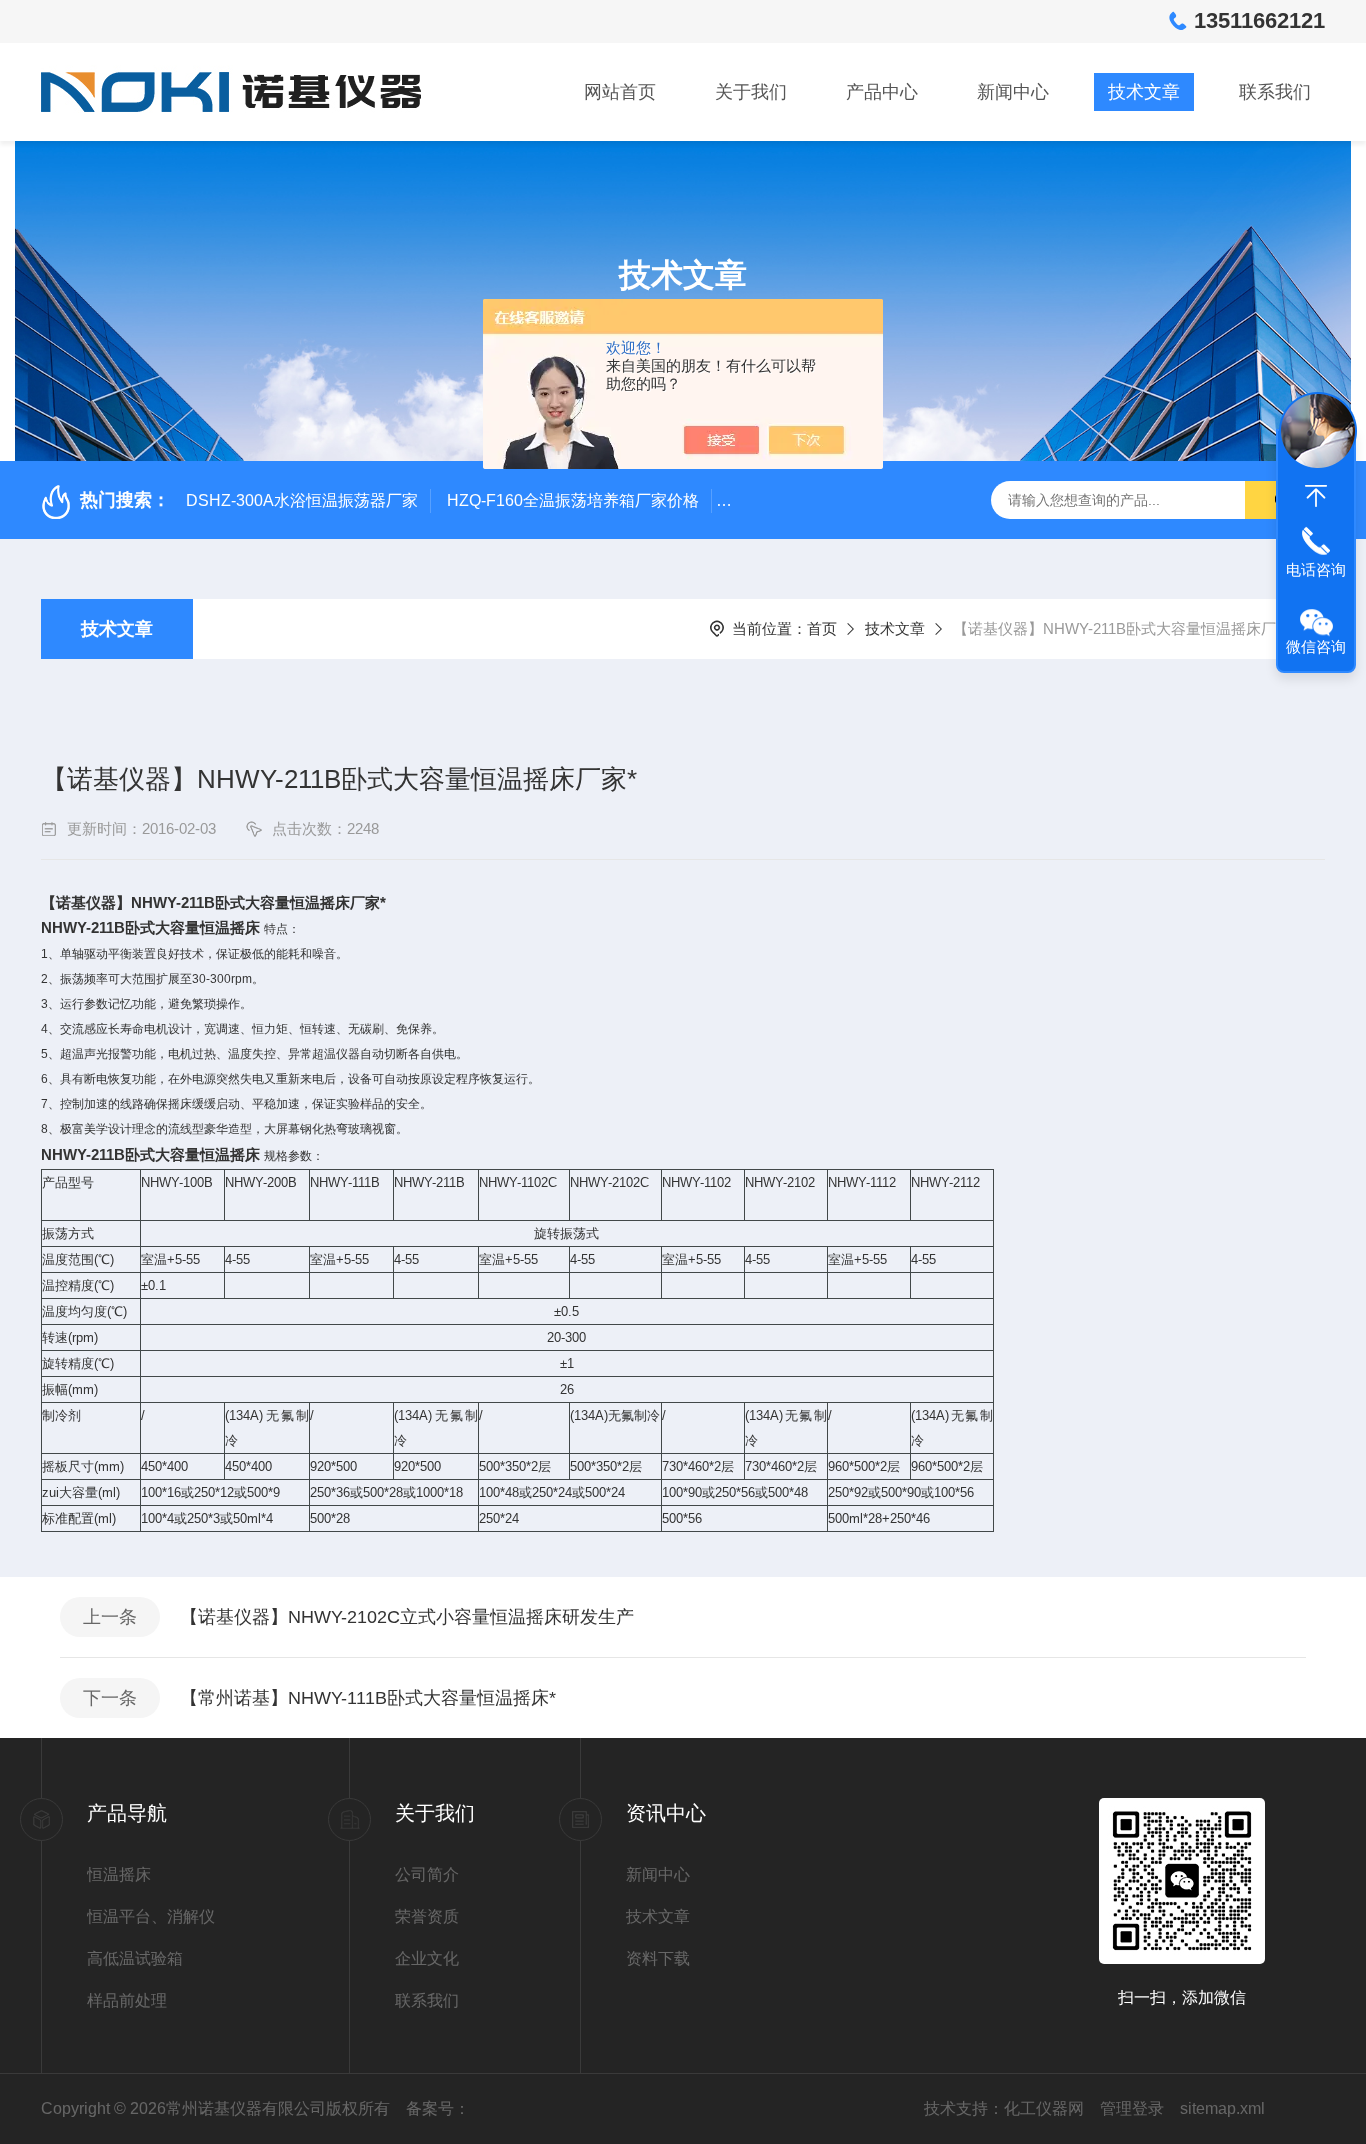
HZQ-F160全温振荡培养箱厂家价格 (573, 500)
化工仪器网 (1044, 2108)
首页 (822, 628)
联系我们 (1275, 92)
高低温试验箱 (135, 1958)
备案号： (438, 2108)
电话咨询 (1316, 569)
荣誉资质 (427, 1916)
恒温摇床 (119, 1874)
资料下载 (658, 1958)
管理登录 (1132, 2108)
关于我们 (751, 92)
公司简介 (427, 1874)
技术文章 (1144, 92)
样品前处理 (127, 2000)
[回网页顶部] (1316, 496)
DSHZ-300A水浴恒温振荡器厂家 (302, 500)
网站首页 (620, 92)
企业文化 (427, 1958)
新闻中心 (1013, 92)
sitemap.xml (1222, 2108)
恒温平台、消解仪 (151, 1916)
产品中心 (882, 92)
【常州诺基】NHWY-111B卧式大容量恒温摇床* (368, 1698)
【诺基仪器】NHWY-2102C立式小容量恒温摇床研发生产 (407, 1617)
